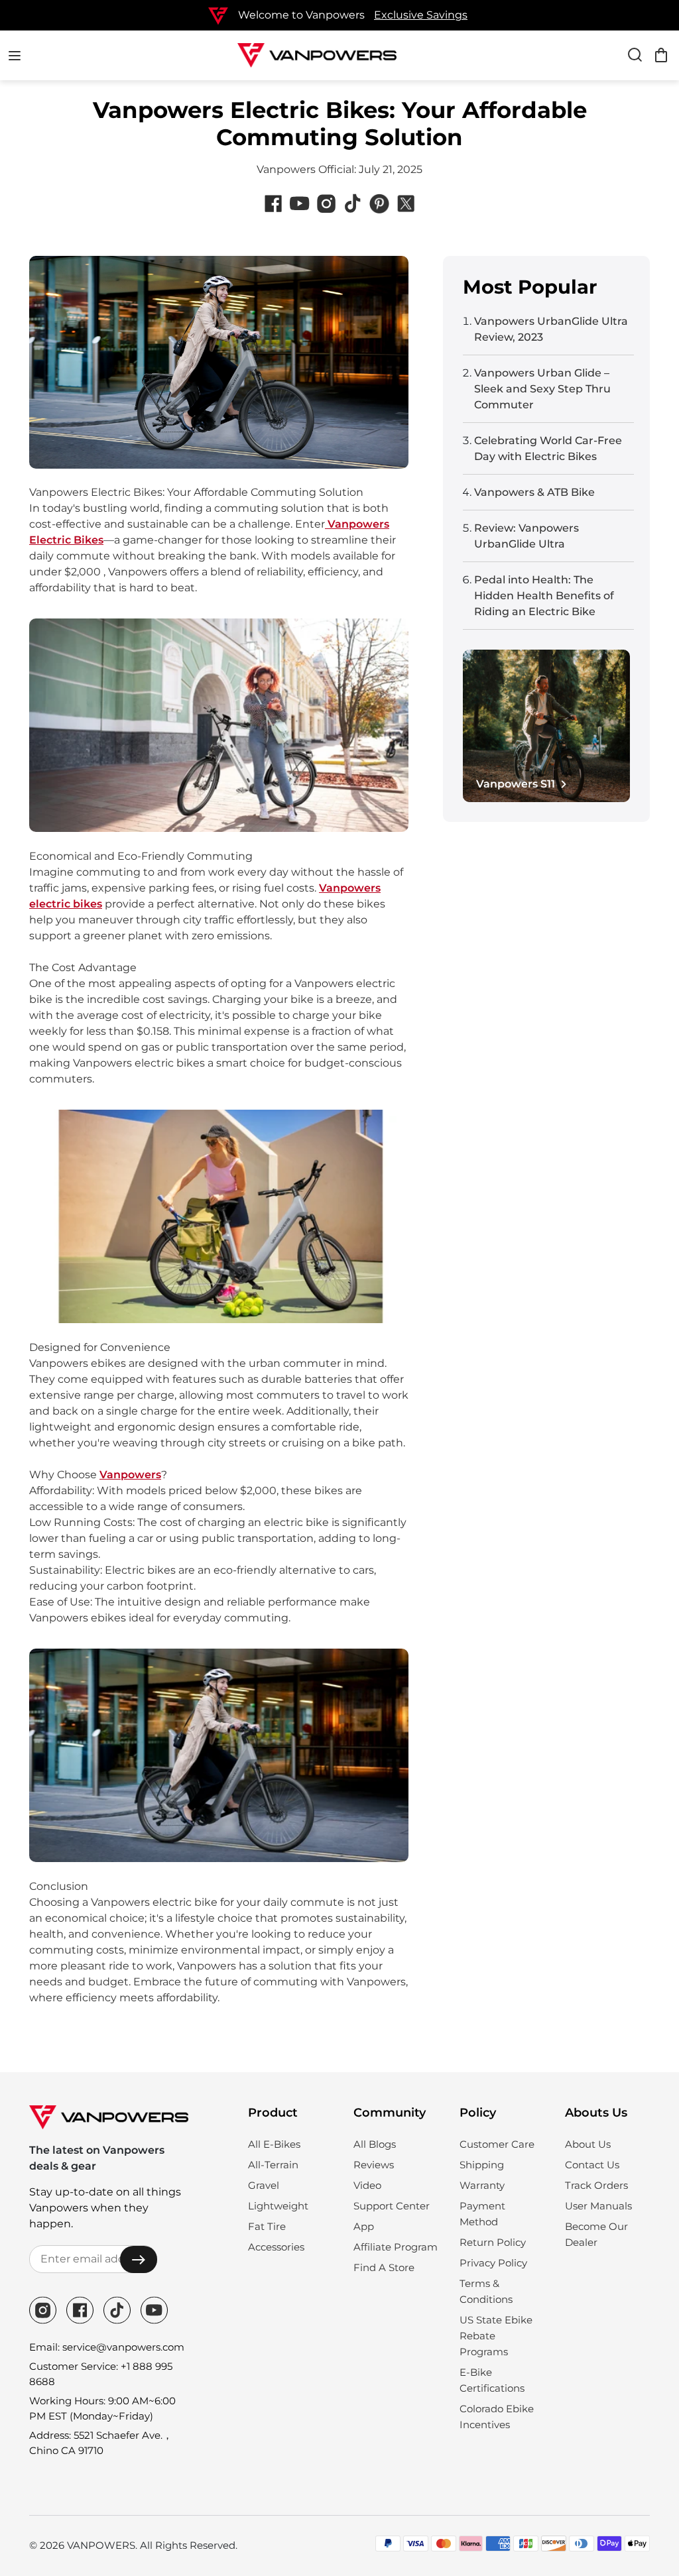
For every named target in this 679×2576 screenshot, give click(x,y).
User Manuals (598, 2206)
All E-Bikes (274, 2144)
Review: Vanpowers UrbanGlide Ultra (526, 536)
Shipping (482, 2165)
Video (367, 2185)
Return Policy (493, 2242)
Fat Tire (267, 2226)
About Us (588, 2144)
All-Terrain (273, 2165)
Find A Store (384, 2267)
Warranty (482, 2185)
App (364, 2226)
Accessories (276, 2247)
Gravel (264, 2185)
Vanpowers (130, 1475)
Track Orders (596, 2185)
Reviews (374, 2165)
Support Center (392, 2206)
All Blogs (375, 2144)
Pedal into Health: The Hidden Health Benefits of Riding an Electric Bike (544, 596)
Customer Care (497, 2144)
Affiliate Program (396, 2247)
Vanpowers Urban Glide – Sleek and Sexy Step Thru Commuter (542, 389)
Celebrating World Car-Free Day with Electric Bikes (548, 448)
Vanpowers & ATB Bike (534, 492)
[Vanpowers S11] (546, 726)
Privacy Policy (493, 2263)
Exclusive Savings (421, 15)
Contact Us (592, 2165)
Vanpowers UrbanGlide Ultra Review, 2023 (551, 329)
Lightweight (278, 2206)
